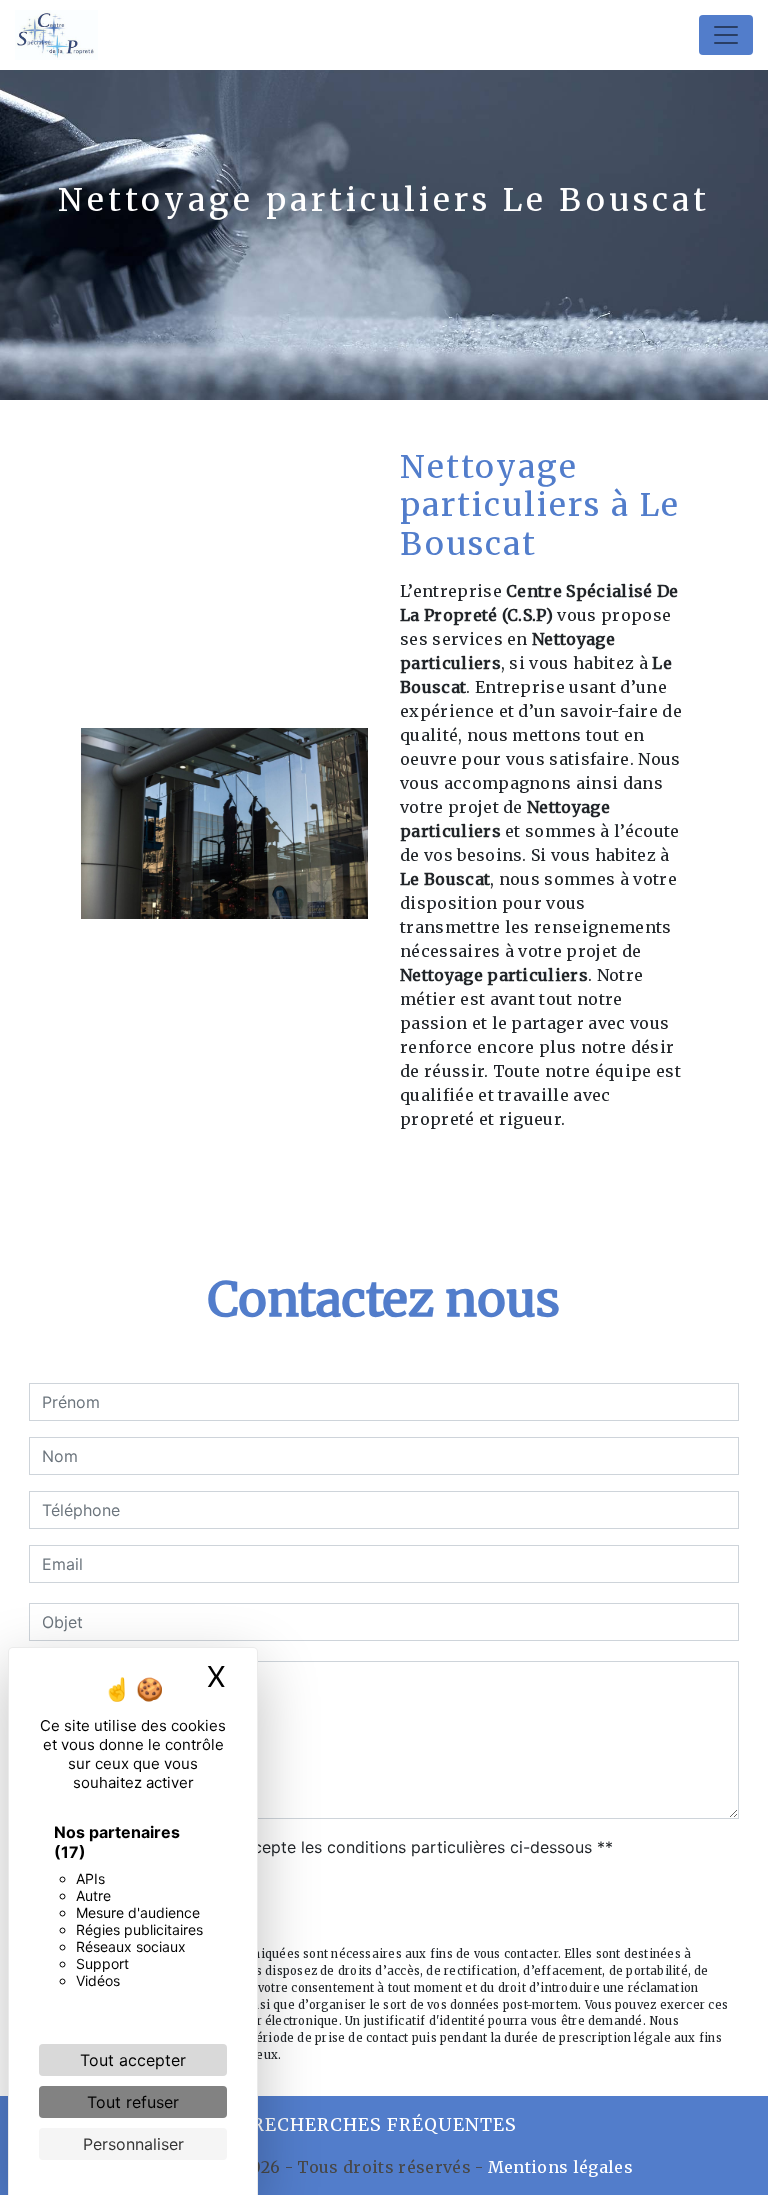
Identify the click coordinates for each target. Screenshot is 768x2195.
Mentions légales (558, 2167)
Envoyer (384, 1904)
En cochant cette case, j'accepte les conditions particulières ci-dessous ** (331, 1847)
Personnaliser (133, 2144)
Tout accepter (133, 2060)
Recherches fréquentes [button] (384, 2125)
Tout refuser (133, 2102)
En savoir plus (556, 1172)
